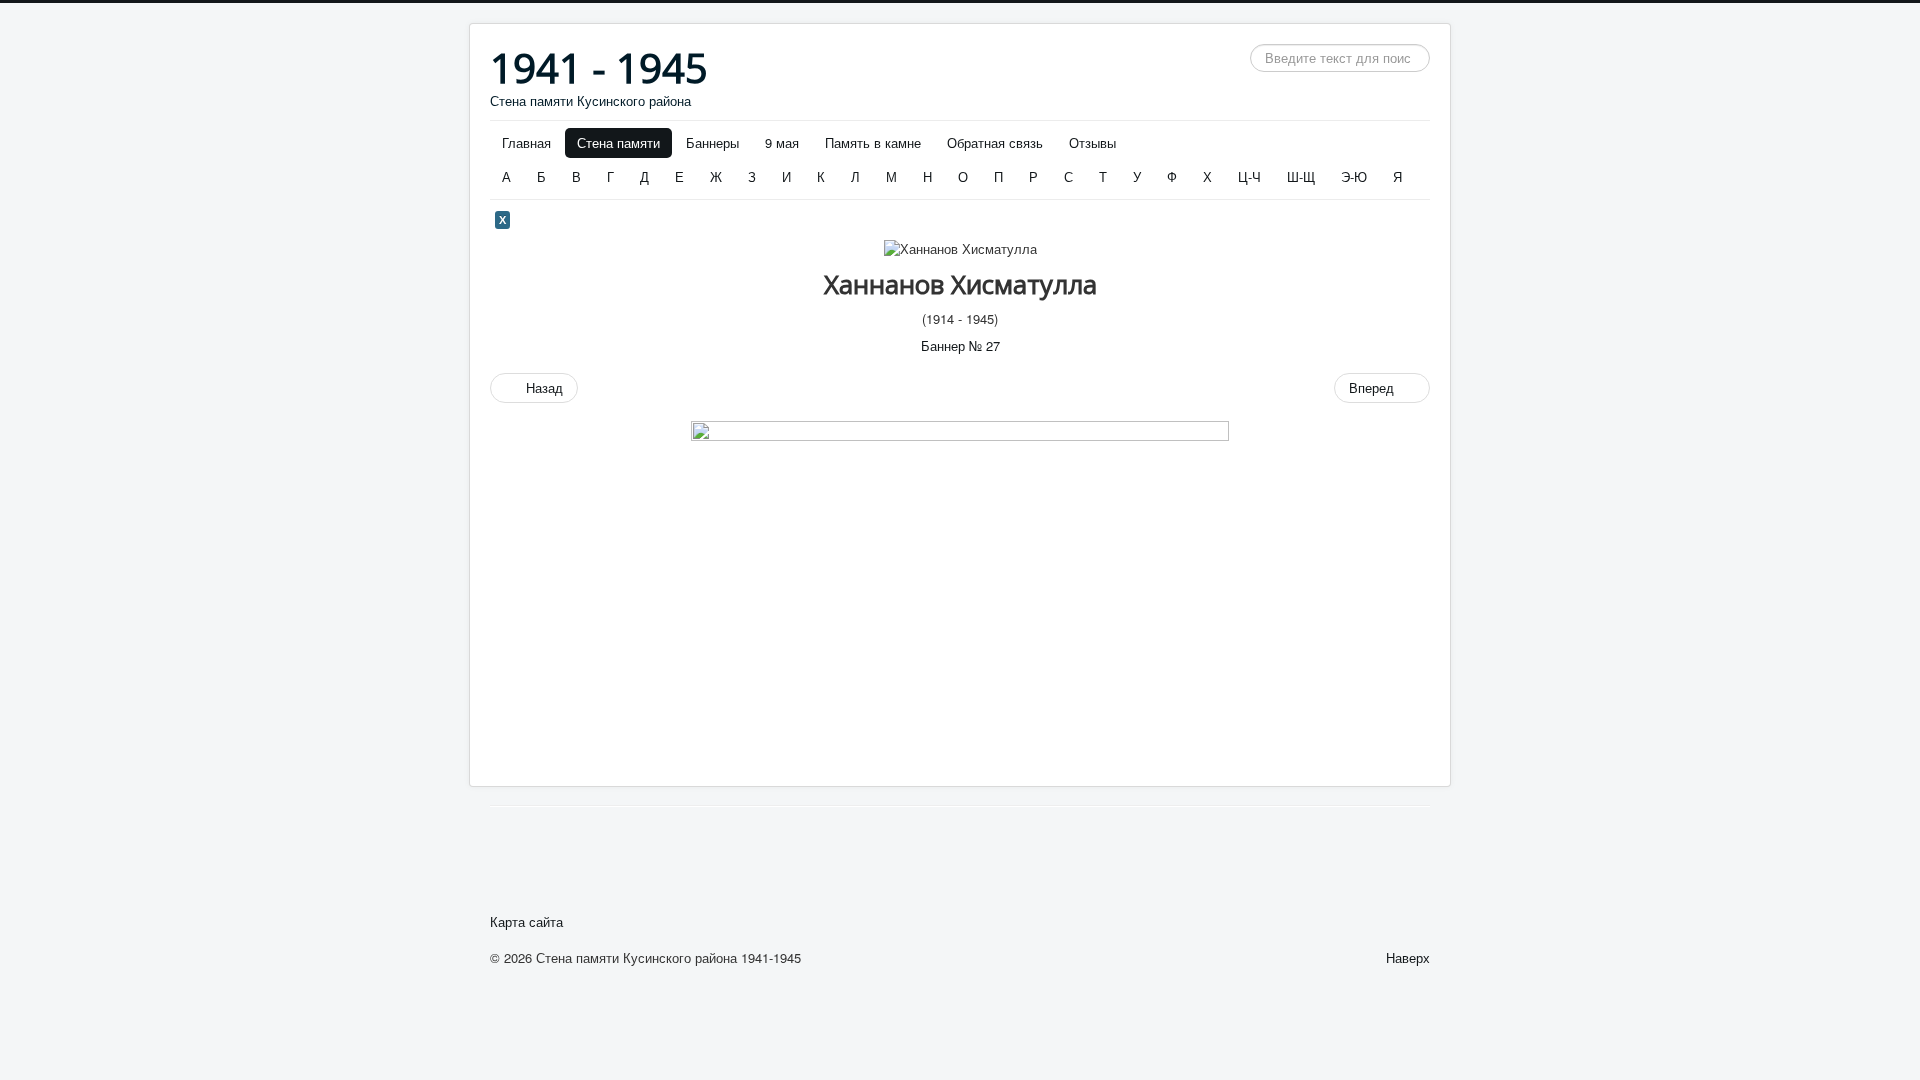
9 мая (782, 142)
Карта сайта (526, 922)
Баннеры (712, 142)
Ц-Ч (1249, 176)
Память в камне (873, 142)
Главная (526, 142)
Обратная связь (995, 142)
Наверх (1408, 957)
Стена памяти (618, 142)
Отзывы (1092, 142)
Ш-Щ (1301, 176)
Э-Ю (1354, 176)
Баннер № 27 (960, 345)
